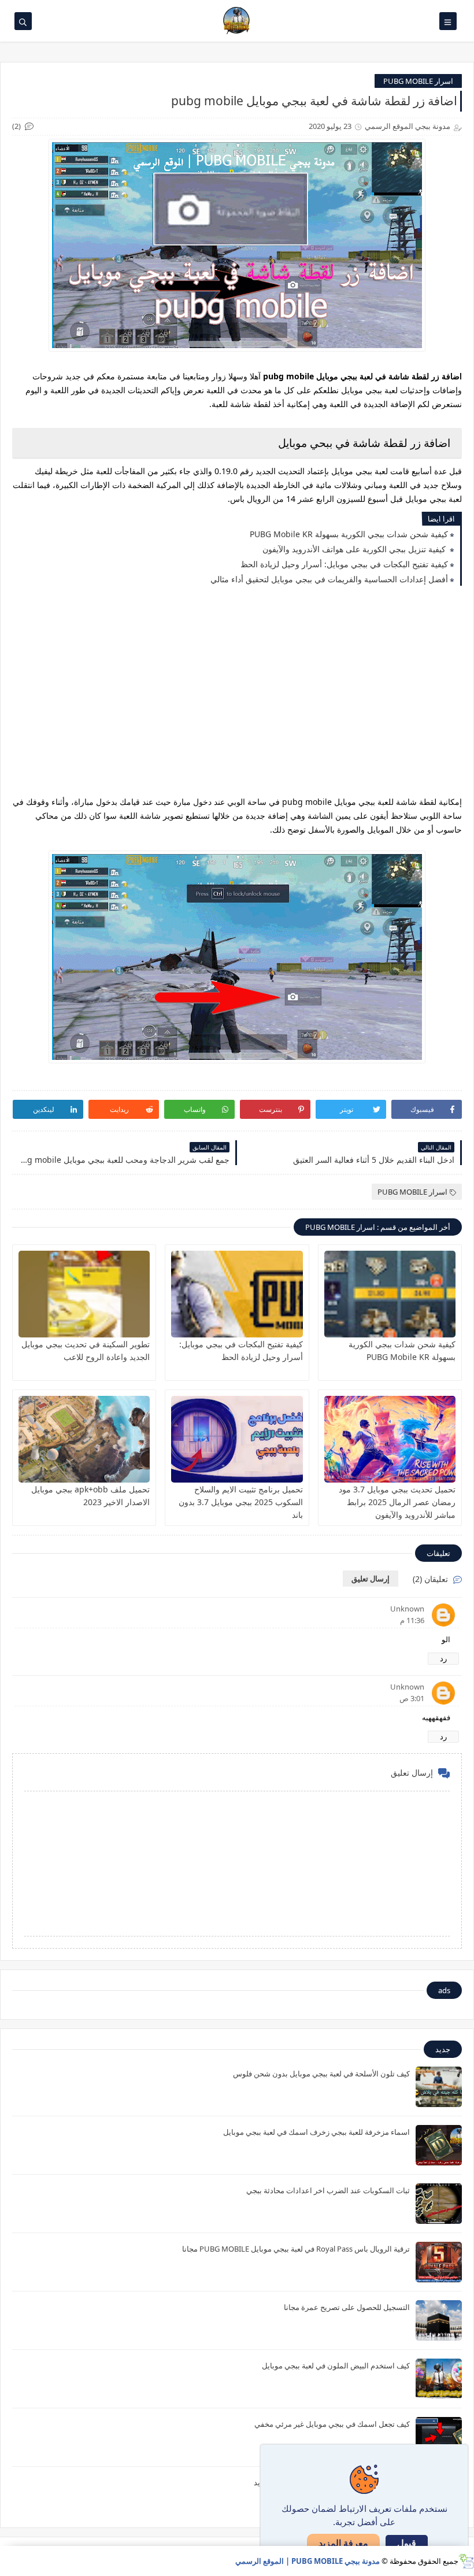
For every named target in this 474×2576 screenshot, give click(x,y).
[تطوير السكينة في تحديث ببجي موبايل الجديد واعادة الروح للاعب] (84, 1294)
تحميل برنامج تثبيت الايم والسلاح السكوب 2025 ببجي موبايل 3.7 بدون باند (241, 1502)
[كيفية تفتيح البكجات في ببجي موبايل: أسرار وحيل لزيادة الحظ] (237, 1294)
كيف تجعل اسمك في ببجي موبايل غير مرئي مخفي (332, 2424)
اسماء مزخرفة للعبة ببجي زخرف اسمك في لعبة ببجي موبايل (316, 2132)
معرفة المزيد (343, 2543)
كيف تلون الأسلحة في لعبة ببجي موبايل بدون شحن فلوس (321, 2074)
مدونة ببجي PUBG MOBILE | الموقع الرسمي (308, 2561)
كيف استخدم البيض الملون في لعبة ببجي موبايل (336, 2366)
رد (443, 1658)
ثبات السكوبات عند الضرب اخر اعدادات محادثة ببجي (328, 2190)
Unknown (407, 1609)
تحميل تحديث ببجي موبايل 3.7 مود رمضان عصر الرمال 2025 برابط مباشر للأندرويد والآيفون (397, 1502)
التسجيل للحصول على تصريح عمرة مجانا (347, 2307)
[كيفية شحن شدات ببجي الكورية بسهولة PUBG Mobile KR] (390, 1294)
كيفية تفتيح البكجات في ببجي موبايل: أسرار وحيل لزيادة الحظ (344, 564)
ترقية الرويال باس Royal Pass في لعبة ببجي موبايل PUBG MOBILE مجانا (296, 2249)
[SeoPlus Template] (466, 2561)
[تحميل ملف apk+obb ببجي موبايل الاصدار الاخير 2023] (84, 1439)
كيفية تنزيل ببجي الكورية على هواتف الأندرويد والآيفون (355, 549)
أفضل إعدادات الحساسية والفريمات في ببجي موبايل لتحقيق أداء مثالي (329, 579)
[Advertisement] (237, 700)
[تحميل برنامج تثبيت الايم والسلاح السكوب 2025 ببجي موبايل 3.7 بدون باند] (237, 1439)
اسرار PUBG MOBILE (418, 81)
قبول (407, 2543)
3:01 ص (412, 1698)
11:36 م (412, 1620)
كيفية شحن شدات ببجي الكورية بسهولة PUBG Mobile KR (349, 534)
